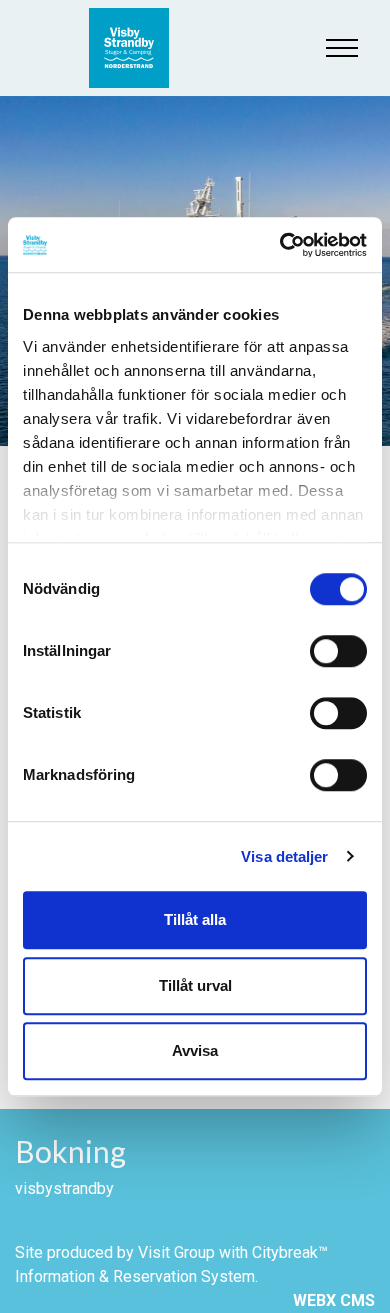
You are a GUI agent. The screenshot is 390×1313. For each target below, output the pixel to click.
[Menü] (342, 48)
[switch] (338, 651)
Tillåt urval (195, 985)
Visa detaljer (284, 856)
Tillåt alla (195, 919)
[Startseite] (139, 48)
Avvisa (195, 1050)
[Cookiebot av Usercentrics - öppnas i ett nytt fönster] (280, 245)
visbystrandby (64, 1188)
